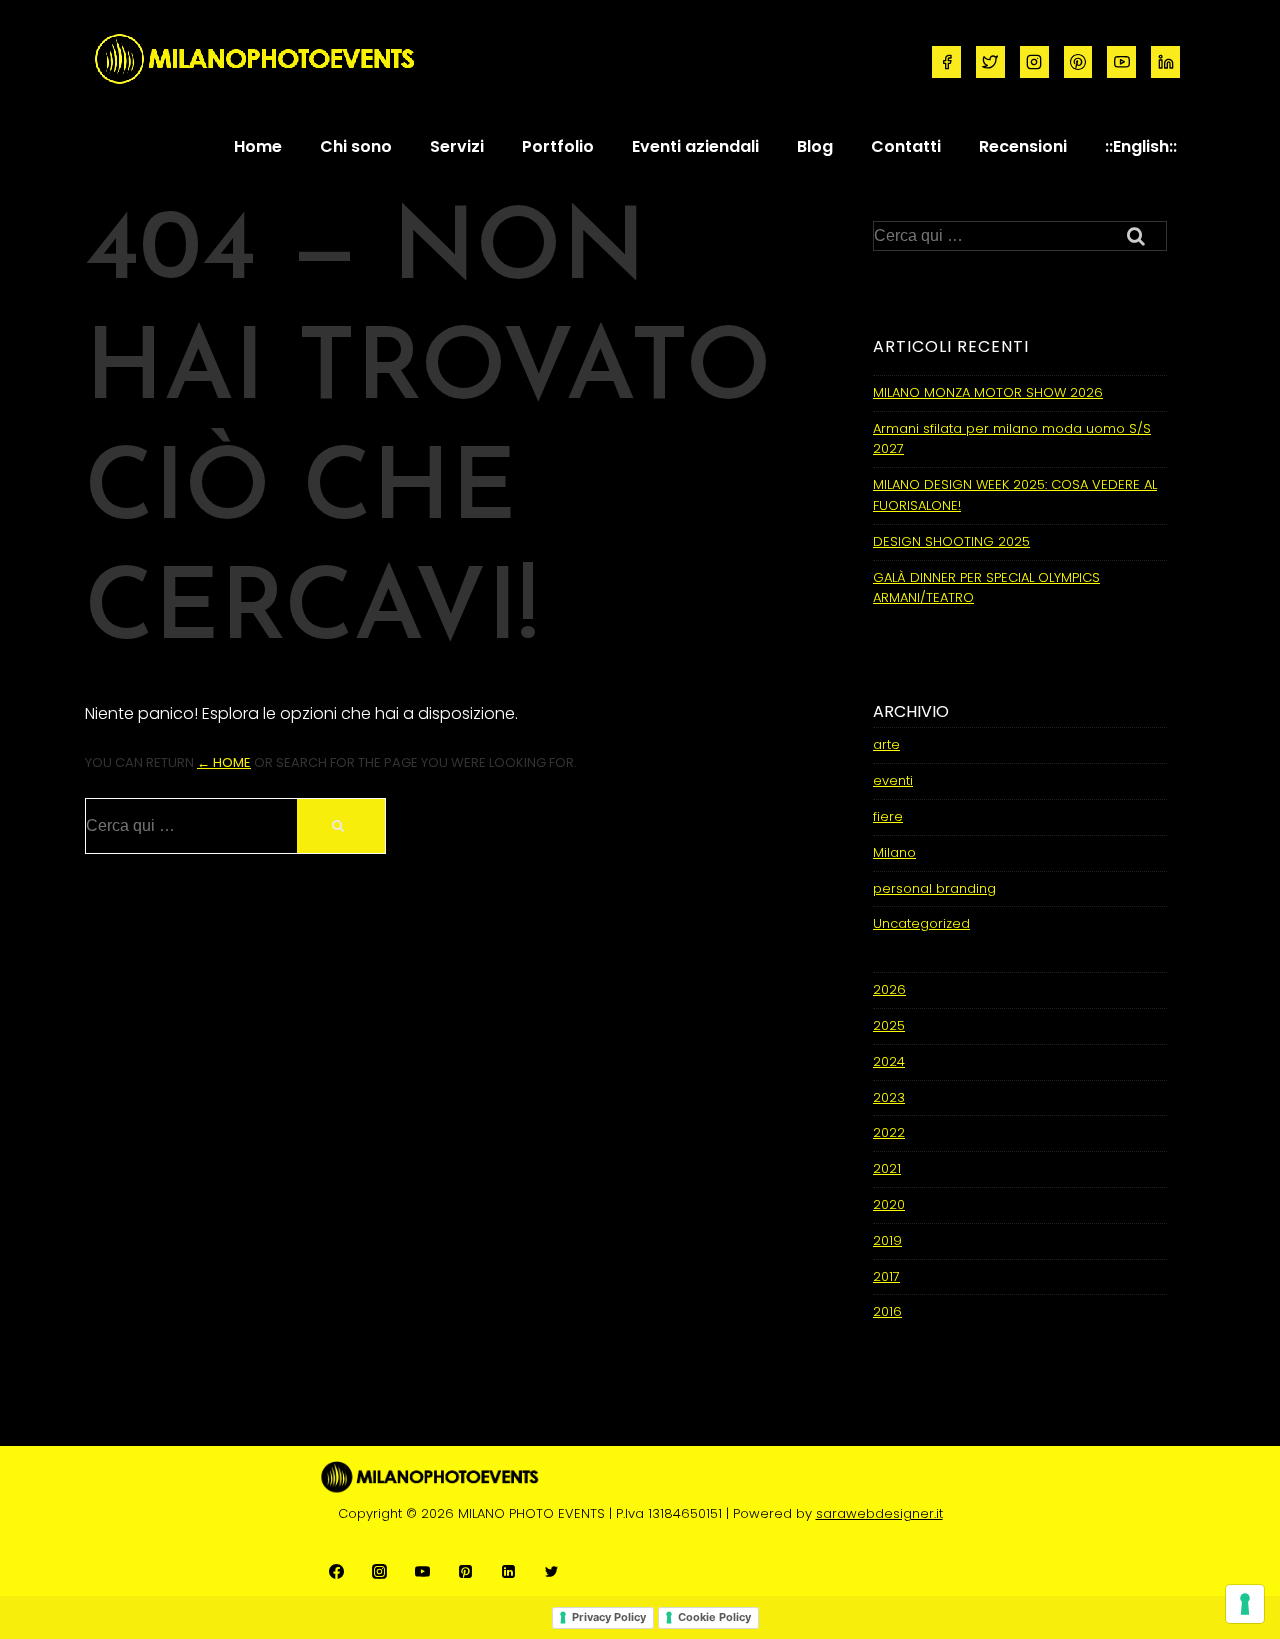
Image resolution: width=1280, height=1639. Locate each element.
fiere (888, 816)
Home (258, 146)
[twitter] (990, 62)
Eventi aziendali (695, 146)
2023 (889, 1097)
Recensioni (1023, 146)
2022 (889, 1132)
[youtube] (1121, 62)
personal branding (934, 888)
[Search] (341, 826)
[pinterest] (1078, 62)
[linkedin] (1165, 62)
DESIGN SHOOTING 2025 (951, 541)
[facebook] (946, 62)
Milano (894, 852)
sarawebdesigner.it (879, 1513)
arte (886, 744)
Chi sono (356, 146)
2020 (889, 1204)
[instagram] (1034, 62)
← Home (224, 762)
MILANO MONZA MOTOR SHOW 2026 (988, 392)
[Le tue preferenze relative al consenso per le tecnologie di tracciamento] (1245, 1604)
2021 (887, 1168)
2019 (887, 1240)
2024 (889, 1061)
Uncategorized (921, 923)
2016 (887, 1311)
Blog (815, 146)
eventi (893, 780)
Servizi (457, 146)
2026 (889, 989)
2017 (886, 1276)
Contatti (906, 146)
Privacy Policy (609, 1617)
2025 (889, 1025)
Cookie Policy (714, 1617)
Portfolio (558, 146)
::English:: (1141, 146)
